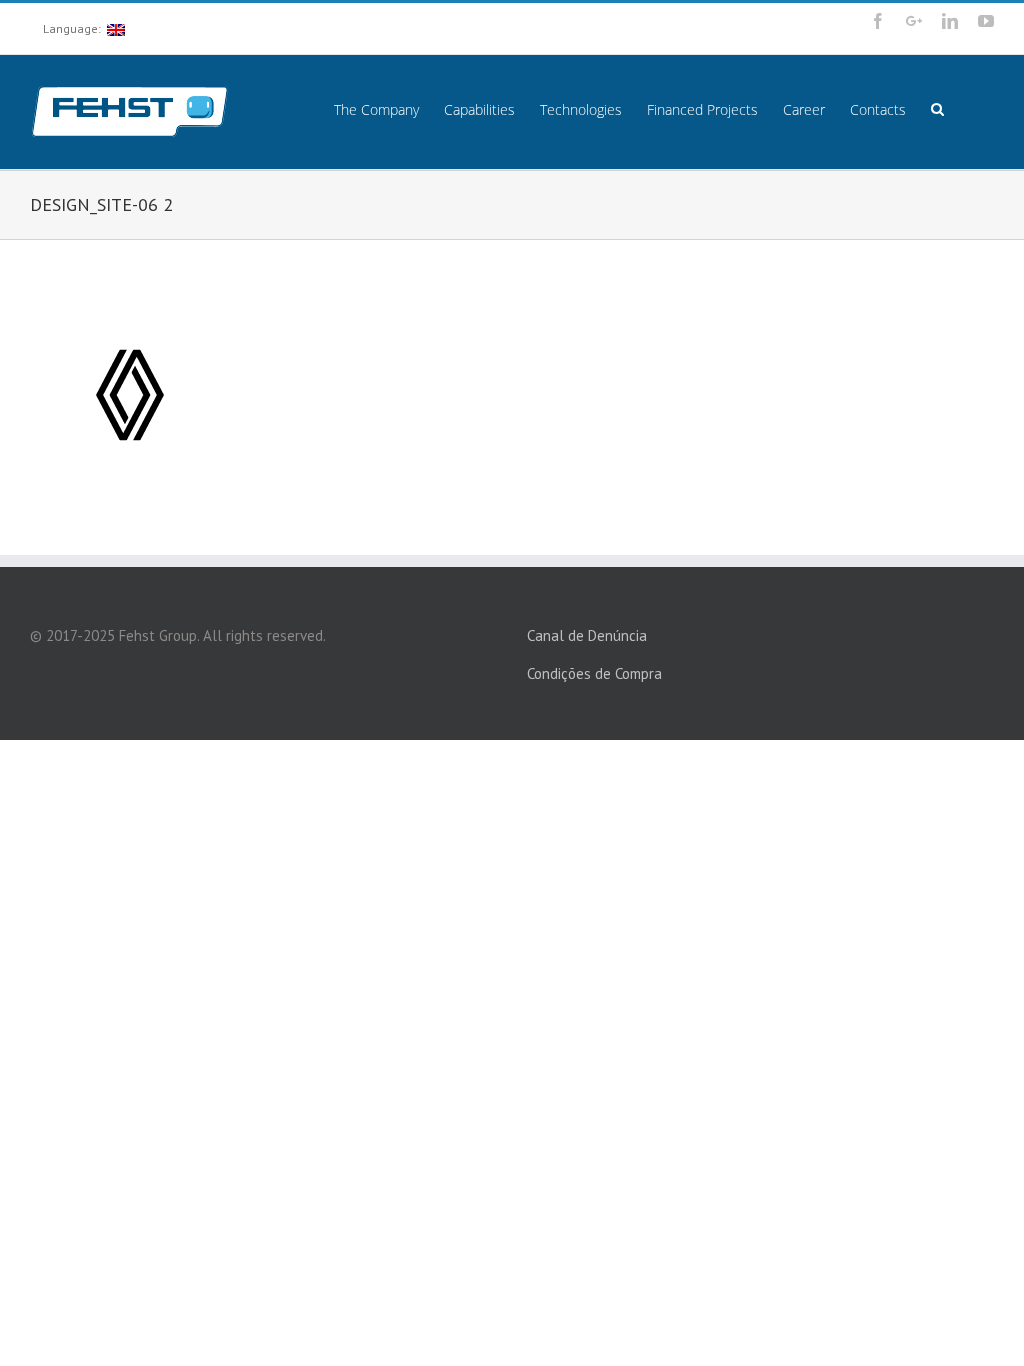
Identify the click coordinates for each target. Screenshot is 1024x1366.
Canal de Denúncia (587, 635)
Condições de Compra (594, 673)
